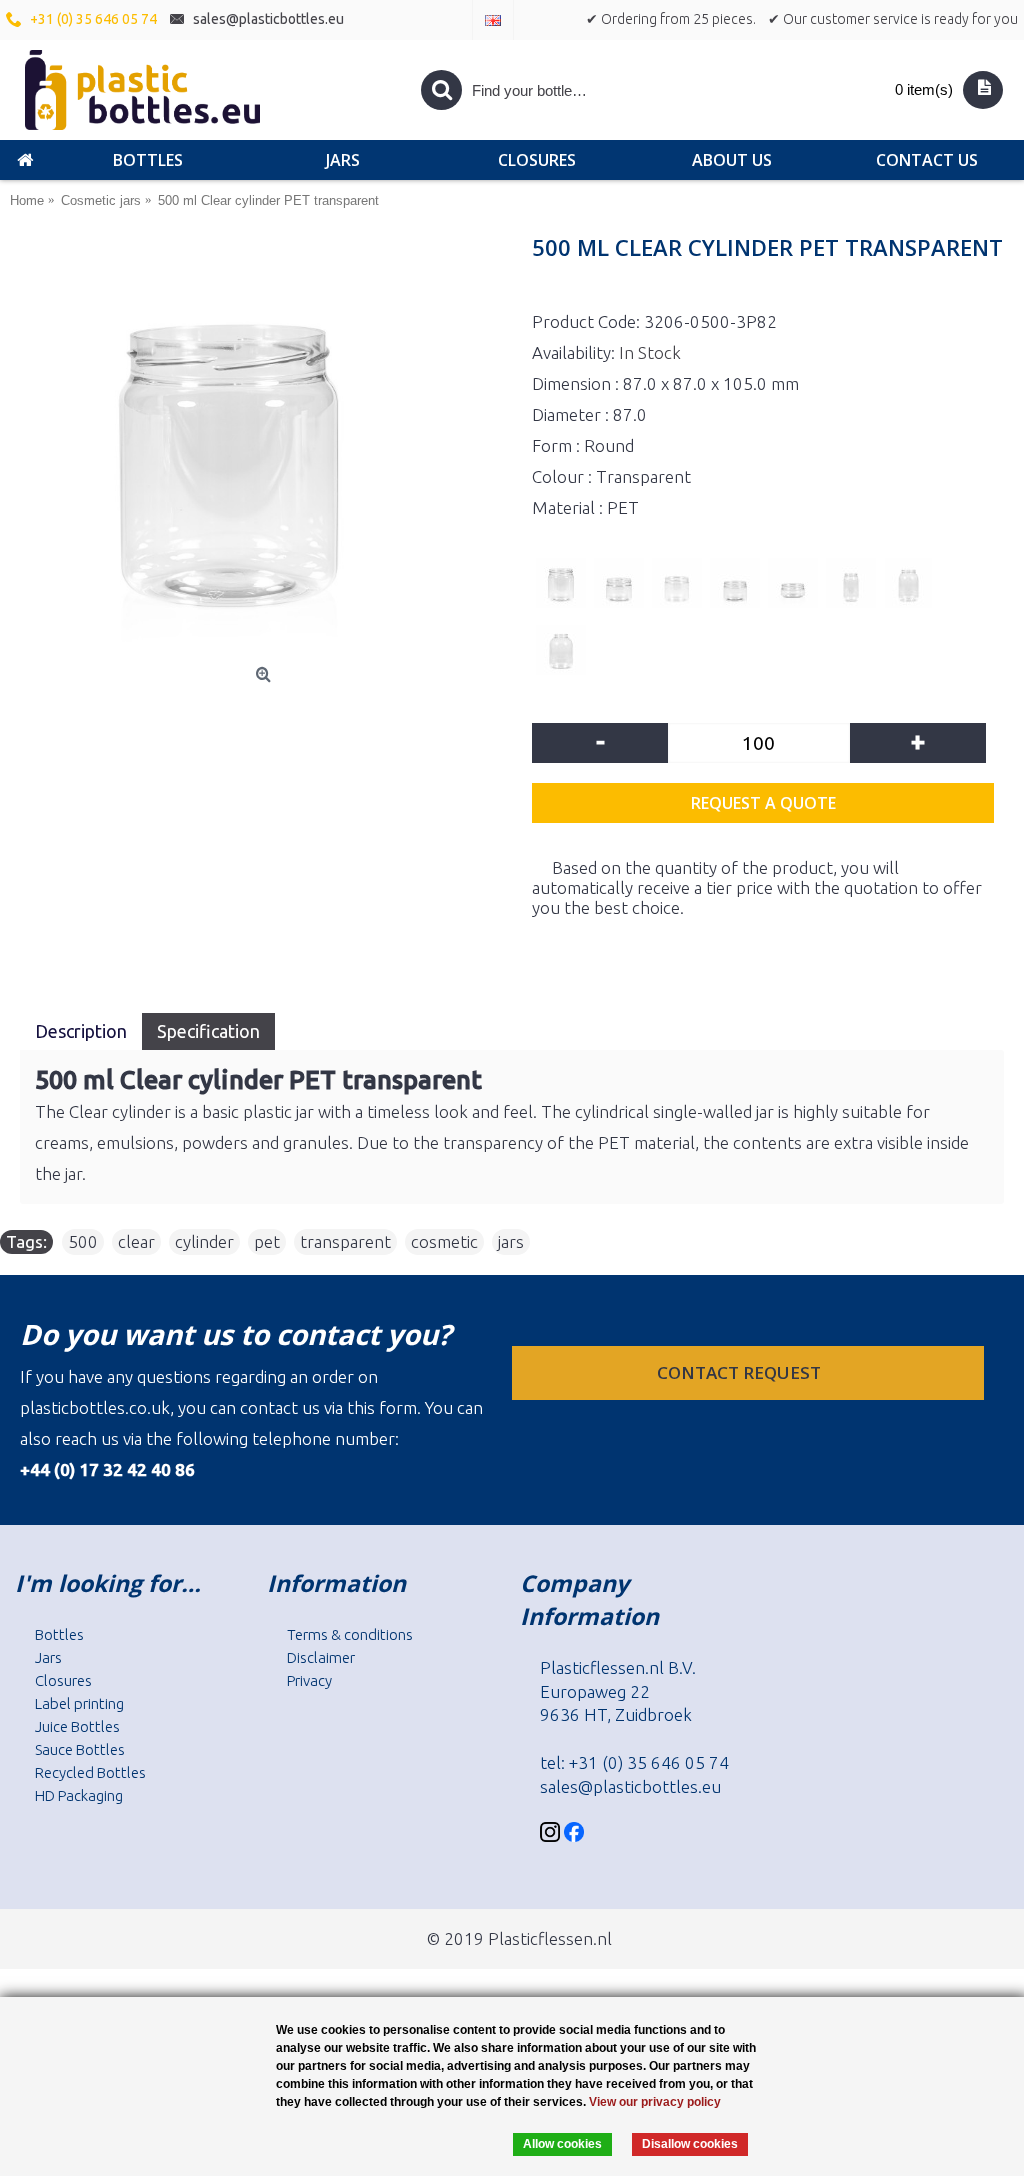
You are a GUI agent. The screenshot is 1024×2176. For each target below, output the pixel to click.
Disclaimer (321, 1657)
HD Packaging (79, 1795)
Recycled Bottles (90, 1772)
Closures (63, 1680)
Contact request (741, 1372)
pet (267, 1241)
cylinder (204, 1241)
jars (511, 1241)
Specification (208, 1031)
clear (136, 1241)
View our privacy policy (655, 2102)
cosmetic (444, 1241)
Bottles (59, 1634)
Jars (48, 1657)
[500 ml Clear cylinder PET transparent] (266, 449)
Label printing (79, 1703)
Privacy (309, 1680)
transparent (345, 1241)
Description (81, 1031)
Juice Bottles (77, 1726)
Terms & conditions (350, 1634)
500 (83, 1241)
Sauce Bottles (80, 1749)
